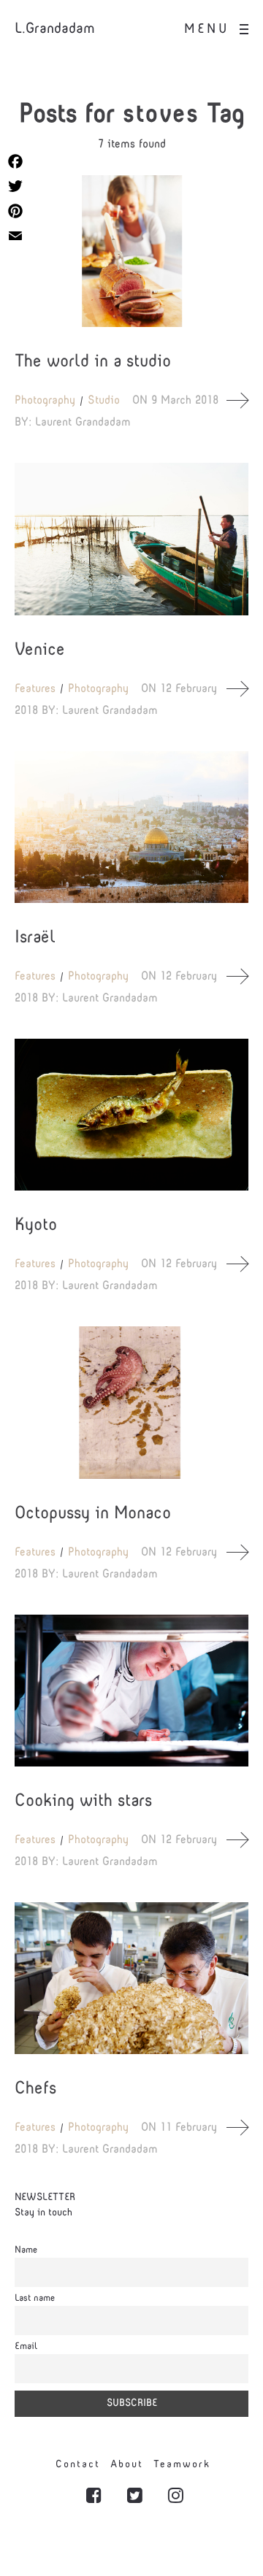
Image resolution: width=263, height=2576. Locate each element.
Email (26, 2347)
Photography (45, 401)
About (127, 2465)
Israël (35, 938)
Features (35, 689)
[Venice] (131, 539)
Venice (40, 650)
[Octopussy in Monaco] (131, 1402)
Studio (104, 401)
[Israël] (131, 827)
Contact (78, 2465)
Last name (35, 2299)
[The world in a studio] (131, 251)
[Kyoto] (131, 1115)
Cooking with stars (83, 1802)
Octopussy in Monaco (93, 1514)
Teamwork (182, 2465)
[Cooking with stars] (131, 1691)
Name (26, 2250)
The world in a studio (93, 362)
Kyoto (36, 1226)
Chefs (35, 2089)
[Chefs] (131, 1978)
